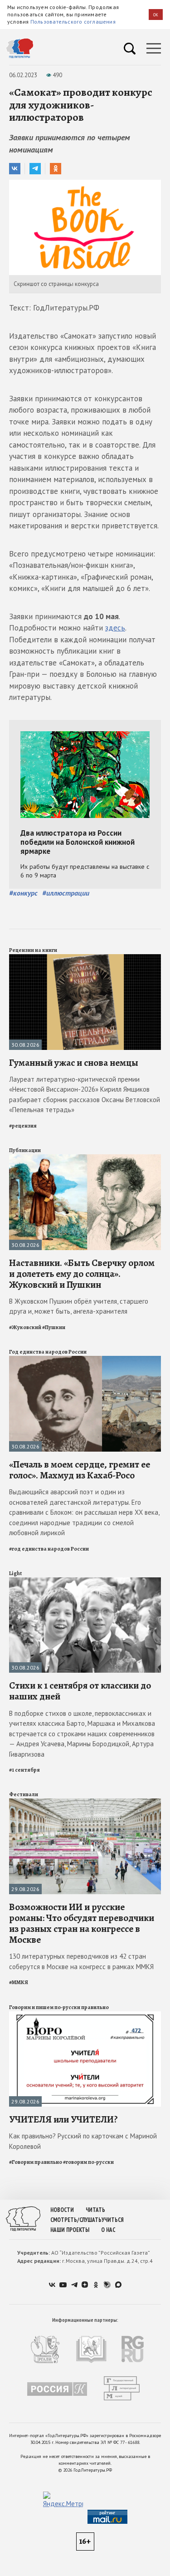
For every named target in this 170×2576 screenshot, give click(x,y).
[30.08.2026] (85, 958)
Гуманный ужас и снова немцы (74, 1063)
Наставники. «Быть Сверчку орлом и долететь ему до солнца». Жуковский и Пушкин (82, 1274)
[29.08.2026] (85, 1802)
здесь (115, 628)
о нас (108, 2230)
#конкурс (23, 893)
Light (15, 1573)
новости (62, 2210)
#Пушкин (54, 1327)
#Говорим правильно (36, 2162)
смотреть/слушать (76, 2220)
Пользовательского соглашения (73, 22)
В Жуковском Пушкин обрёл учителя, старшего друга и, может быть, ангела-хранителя (79, 1306)
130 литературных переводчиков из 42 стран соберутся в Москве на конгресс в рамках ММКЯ (81, 1961)
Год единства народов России (48, 1352)
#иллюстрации (66, 893)
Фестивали (24, 1794)
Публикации (25, 1150)
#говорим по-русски (88, 2162)
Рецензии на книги (33, 950)
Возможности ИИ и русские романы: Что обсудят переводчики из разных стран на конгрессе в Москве (82, 1923)
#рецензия (23, 1126)
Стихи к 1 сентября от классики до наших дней (80, 1691)
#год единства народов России (49, 1549)
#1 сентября (24, 1770)
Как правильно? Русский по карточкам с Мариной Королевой (83, 2141)
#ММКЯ (19, 1982)
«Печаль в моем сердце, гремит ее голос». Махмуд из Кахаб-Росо (80, 1470)
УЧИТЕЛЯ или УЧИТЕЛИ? (63, 2119)
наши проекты (70, 2230)
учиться (113, 2220)
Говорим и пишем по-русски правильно (59, 2007)
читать (95, 2210)
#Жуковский (25, 1327)
